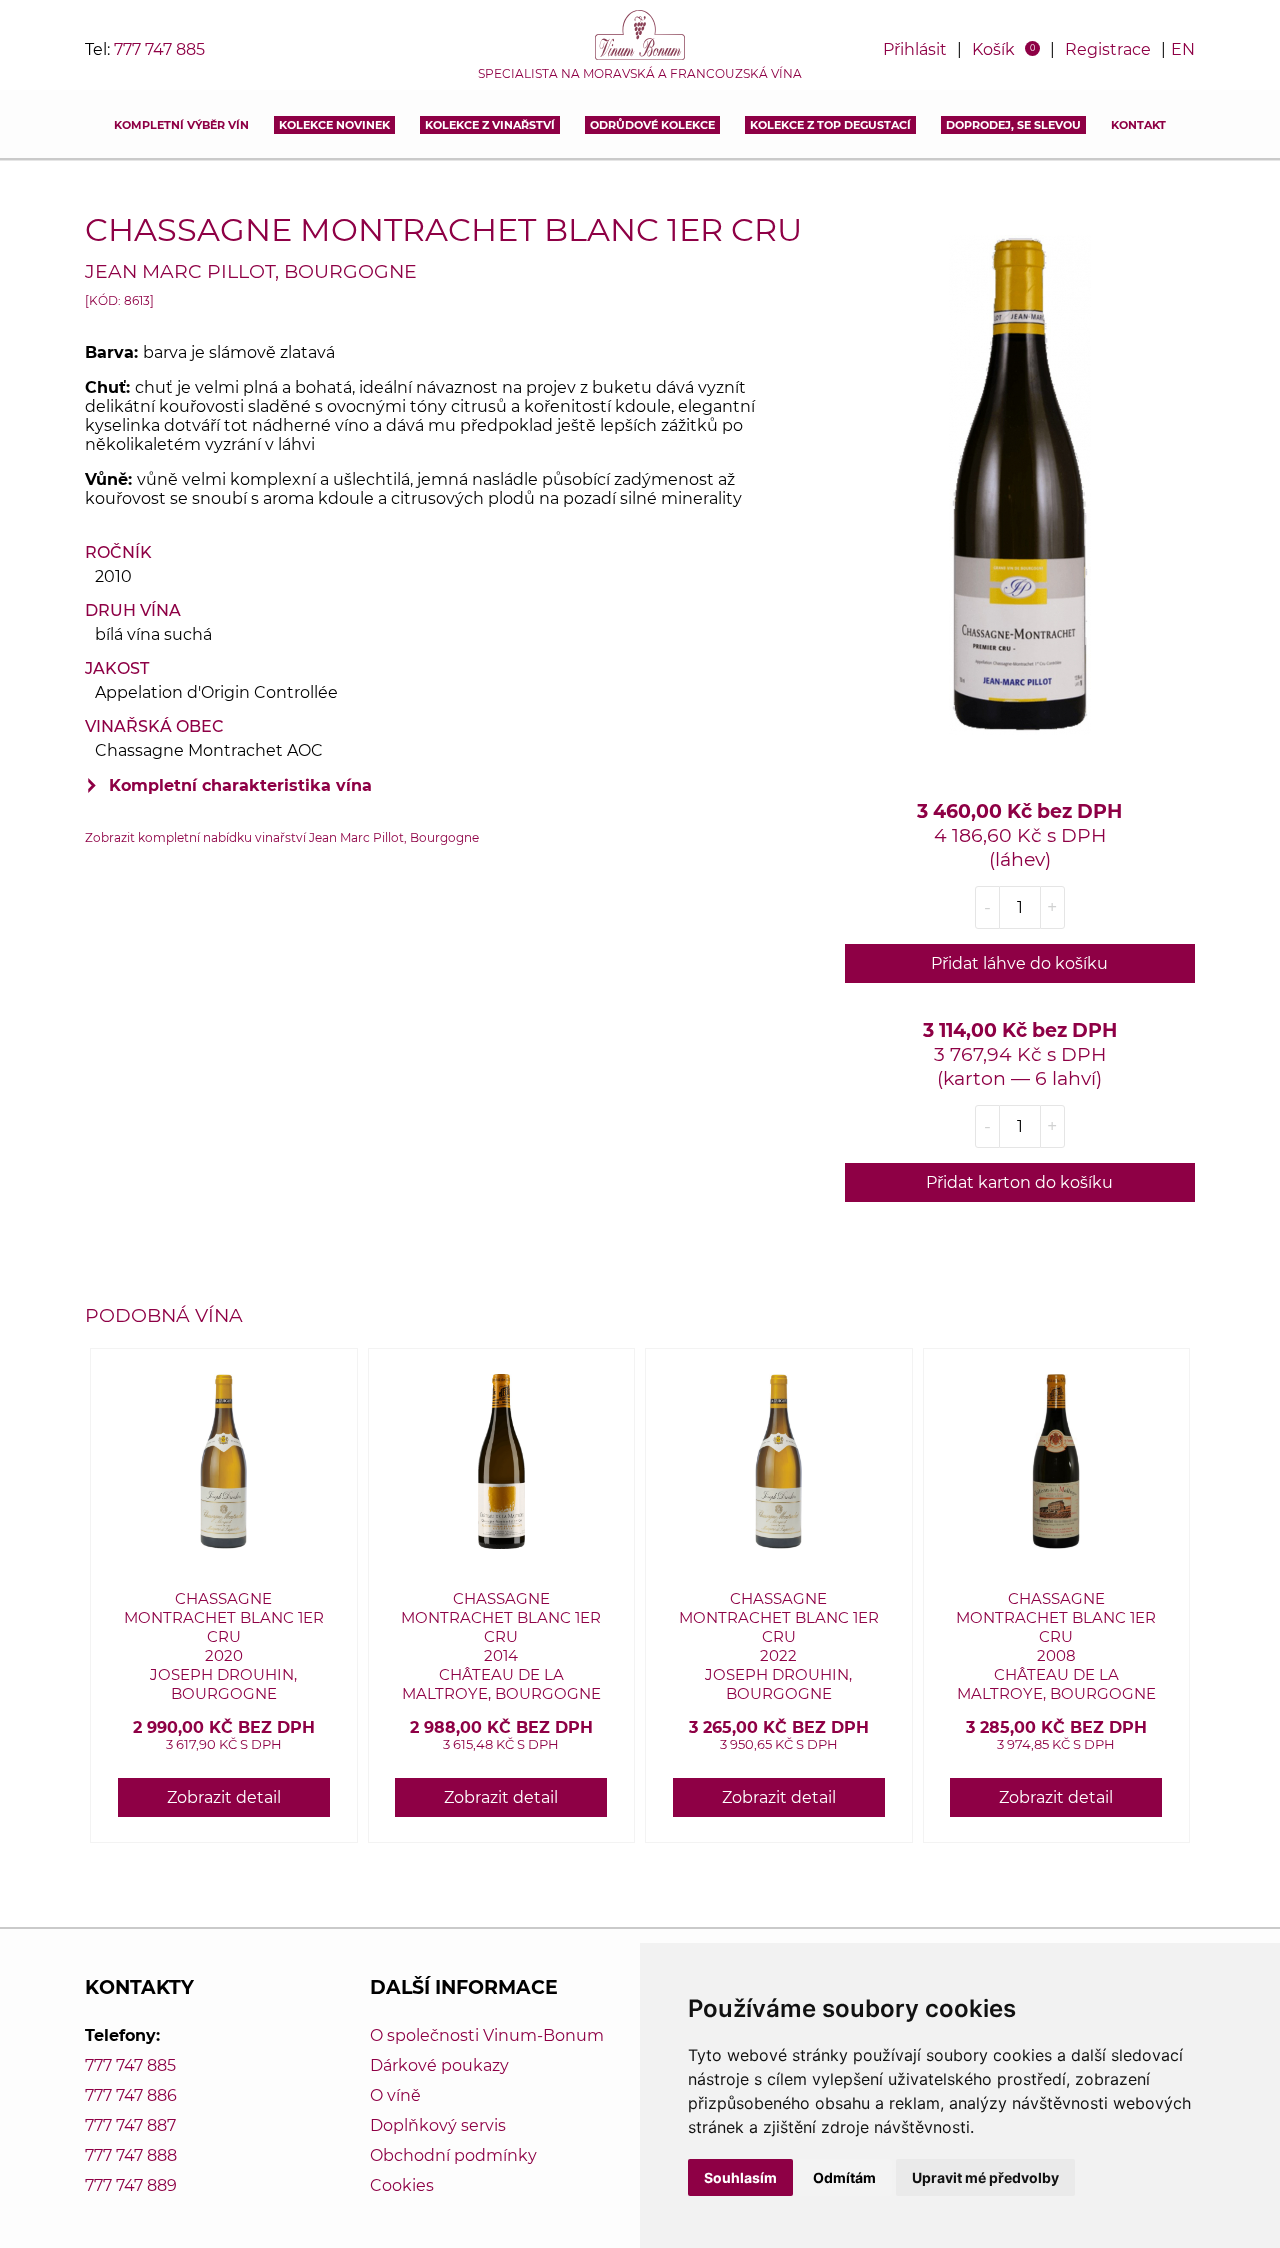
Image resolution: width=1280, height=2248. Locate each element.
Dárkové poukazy (439, 2065)
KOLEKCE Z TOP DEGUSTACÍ (830, 125)
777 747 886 (131, 2095)
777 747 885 (159, 49)
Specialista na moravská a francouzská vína (640, 74)
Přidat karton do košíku (1019, 1182)
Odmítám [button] (844, 2177)
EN (1183, 49)
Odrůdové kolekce (652, 125)
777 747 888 (131, 2155)
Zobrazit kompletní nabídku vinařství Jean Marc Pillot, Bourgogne (282, 837)
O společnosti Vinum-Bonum (487, 2035)
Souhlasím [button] (740, 2177)
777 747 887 (130, 2125)
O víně (395, 2095)
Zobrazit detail (224, 1797)
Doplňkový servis (438, 2125)
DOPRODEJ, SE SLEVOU (1013, 125)
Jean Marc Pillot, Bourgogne (251, 271)
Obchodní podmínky (453, 2155)
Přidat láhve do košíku (1019, 963)
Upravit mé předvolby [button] (985, 2177)
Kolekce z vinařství (490, 125)
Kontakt (1138, 125)
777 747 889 (131, 2185)
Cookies (402, 2185)
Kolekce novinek (334, 125)
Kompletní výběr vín (181, 125)
